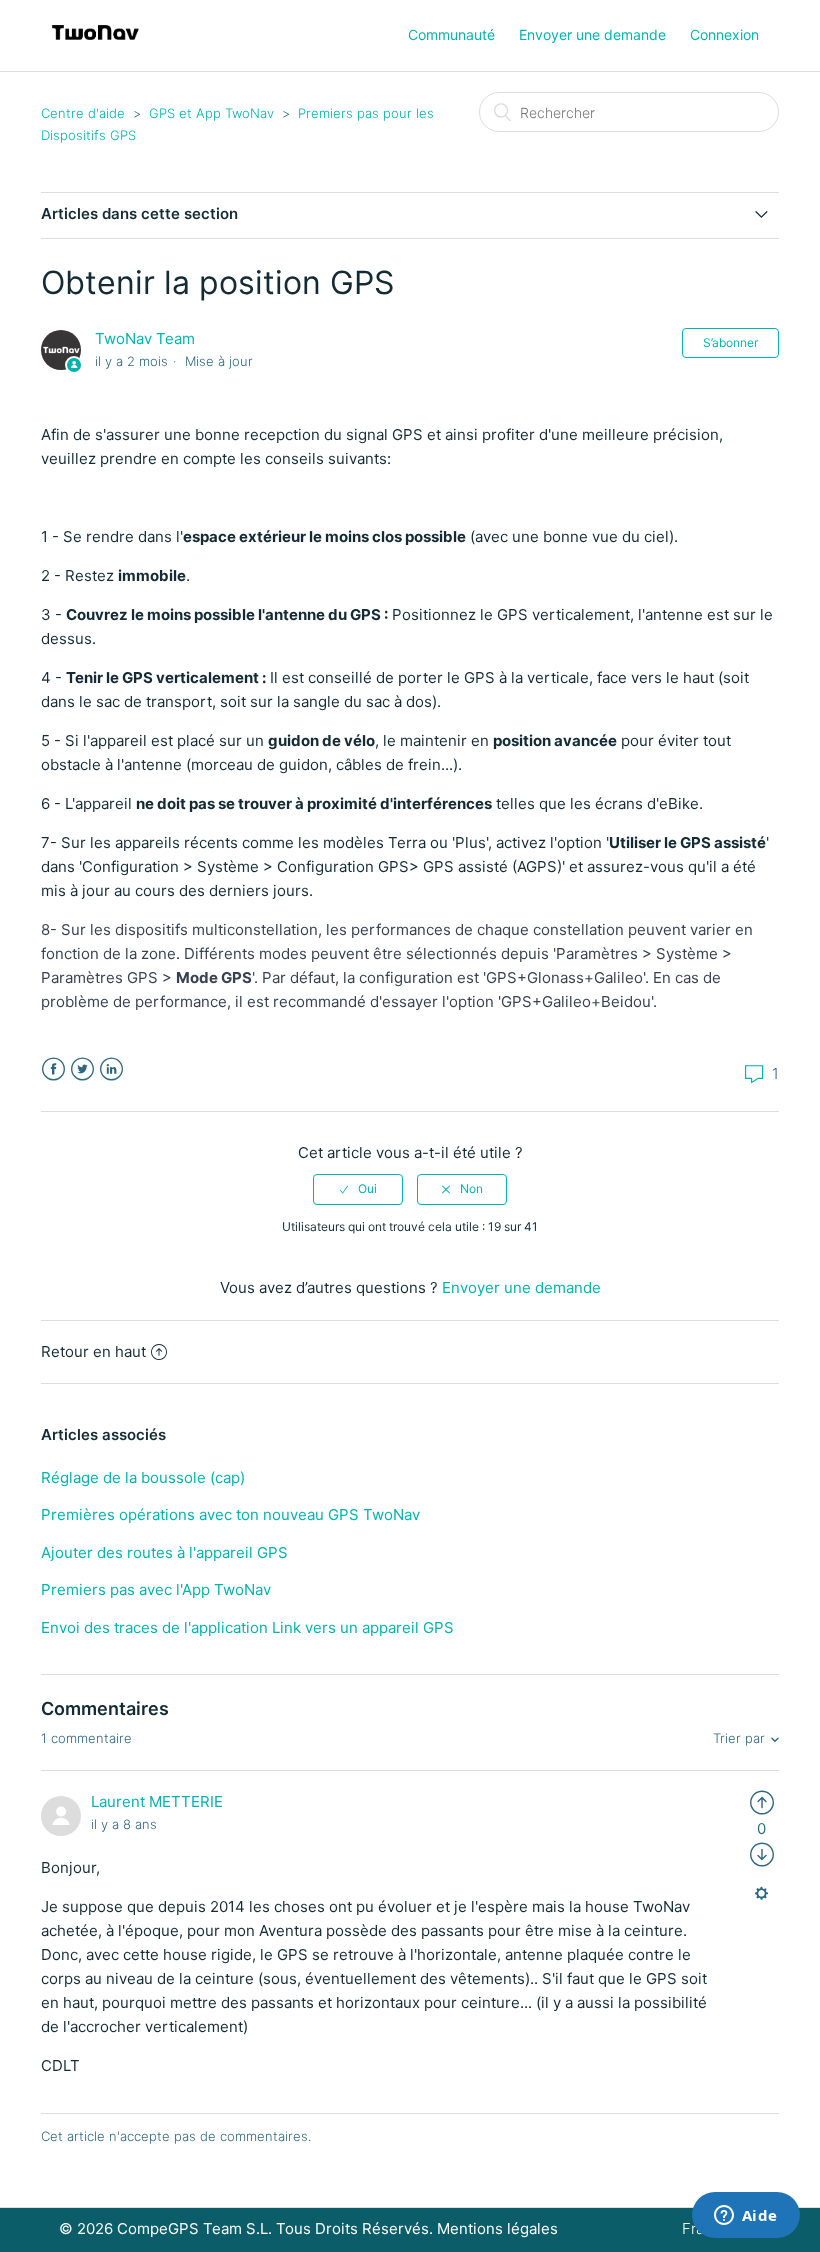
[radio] (358, 1189)
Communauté (451, 34)
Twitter (82, 1069)
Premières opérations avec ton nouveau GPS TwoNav (230, 1514)
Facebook (53, 1069)
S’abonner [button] (730, 342)
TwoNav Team (145, 338)
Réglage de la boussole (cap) (143, 1477)
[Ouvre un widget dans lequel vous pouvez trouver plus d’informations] (745, 2217)
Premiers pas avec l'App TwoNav (156, 1589)
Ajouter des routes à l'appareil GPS (164, 1552)
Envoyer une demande (592, 34)
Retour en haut (93, 1351)
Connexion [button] (724, 34)
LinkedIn (111, 1069)
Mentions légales (497, 2228)
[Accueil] (95, 45)
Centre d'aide (83, 113)
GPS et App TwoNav (211, 113)
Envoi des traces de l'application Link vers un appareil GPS (247, 1627)
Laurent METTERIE (157, 1801)
